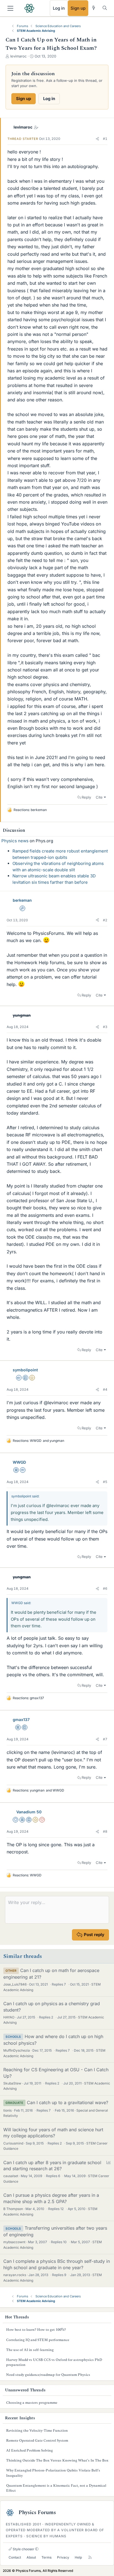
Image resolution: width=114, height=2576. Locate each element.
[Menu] (10, 8)
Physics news (15, 841)
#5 (105, 1482)
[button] (97, 139)
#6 (105, 1588)
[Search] (105, 8)
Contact (15, 2557)
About (31, 2557)
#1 (105, 139)
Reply (86, 797)
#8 (105, 1831)
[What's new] (94, 8)
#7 (105, 1739)
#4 (105, 1389)
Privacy (63, 2557)
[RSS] (90, 2558)
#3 (105, 1027)
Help (78, 2557)
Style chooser (23, 2549)
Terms (46, 2557)
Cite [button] (99, 797)
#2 (105, 920)
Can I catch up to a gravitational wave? (68, 2102)
